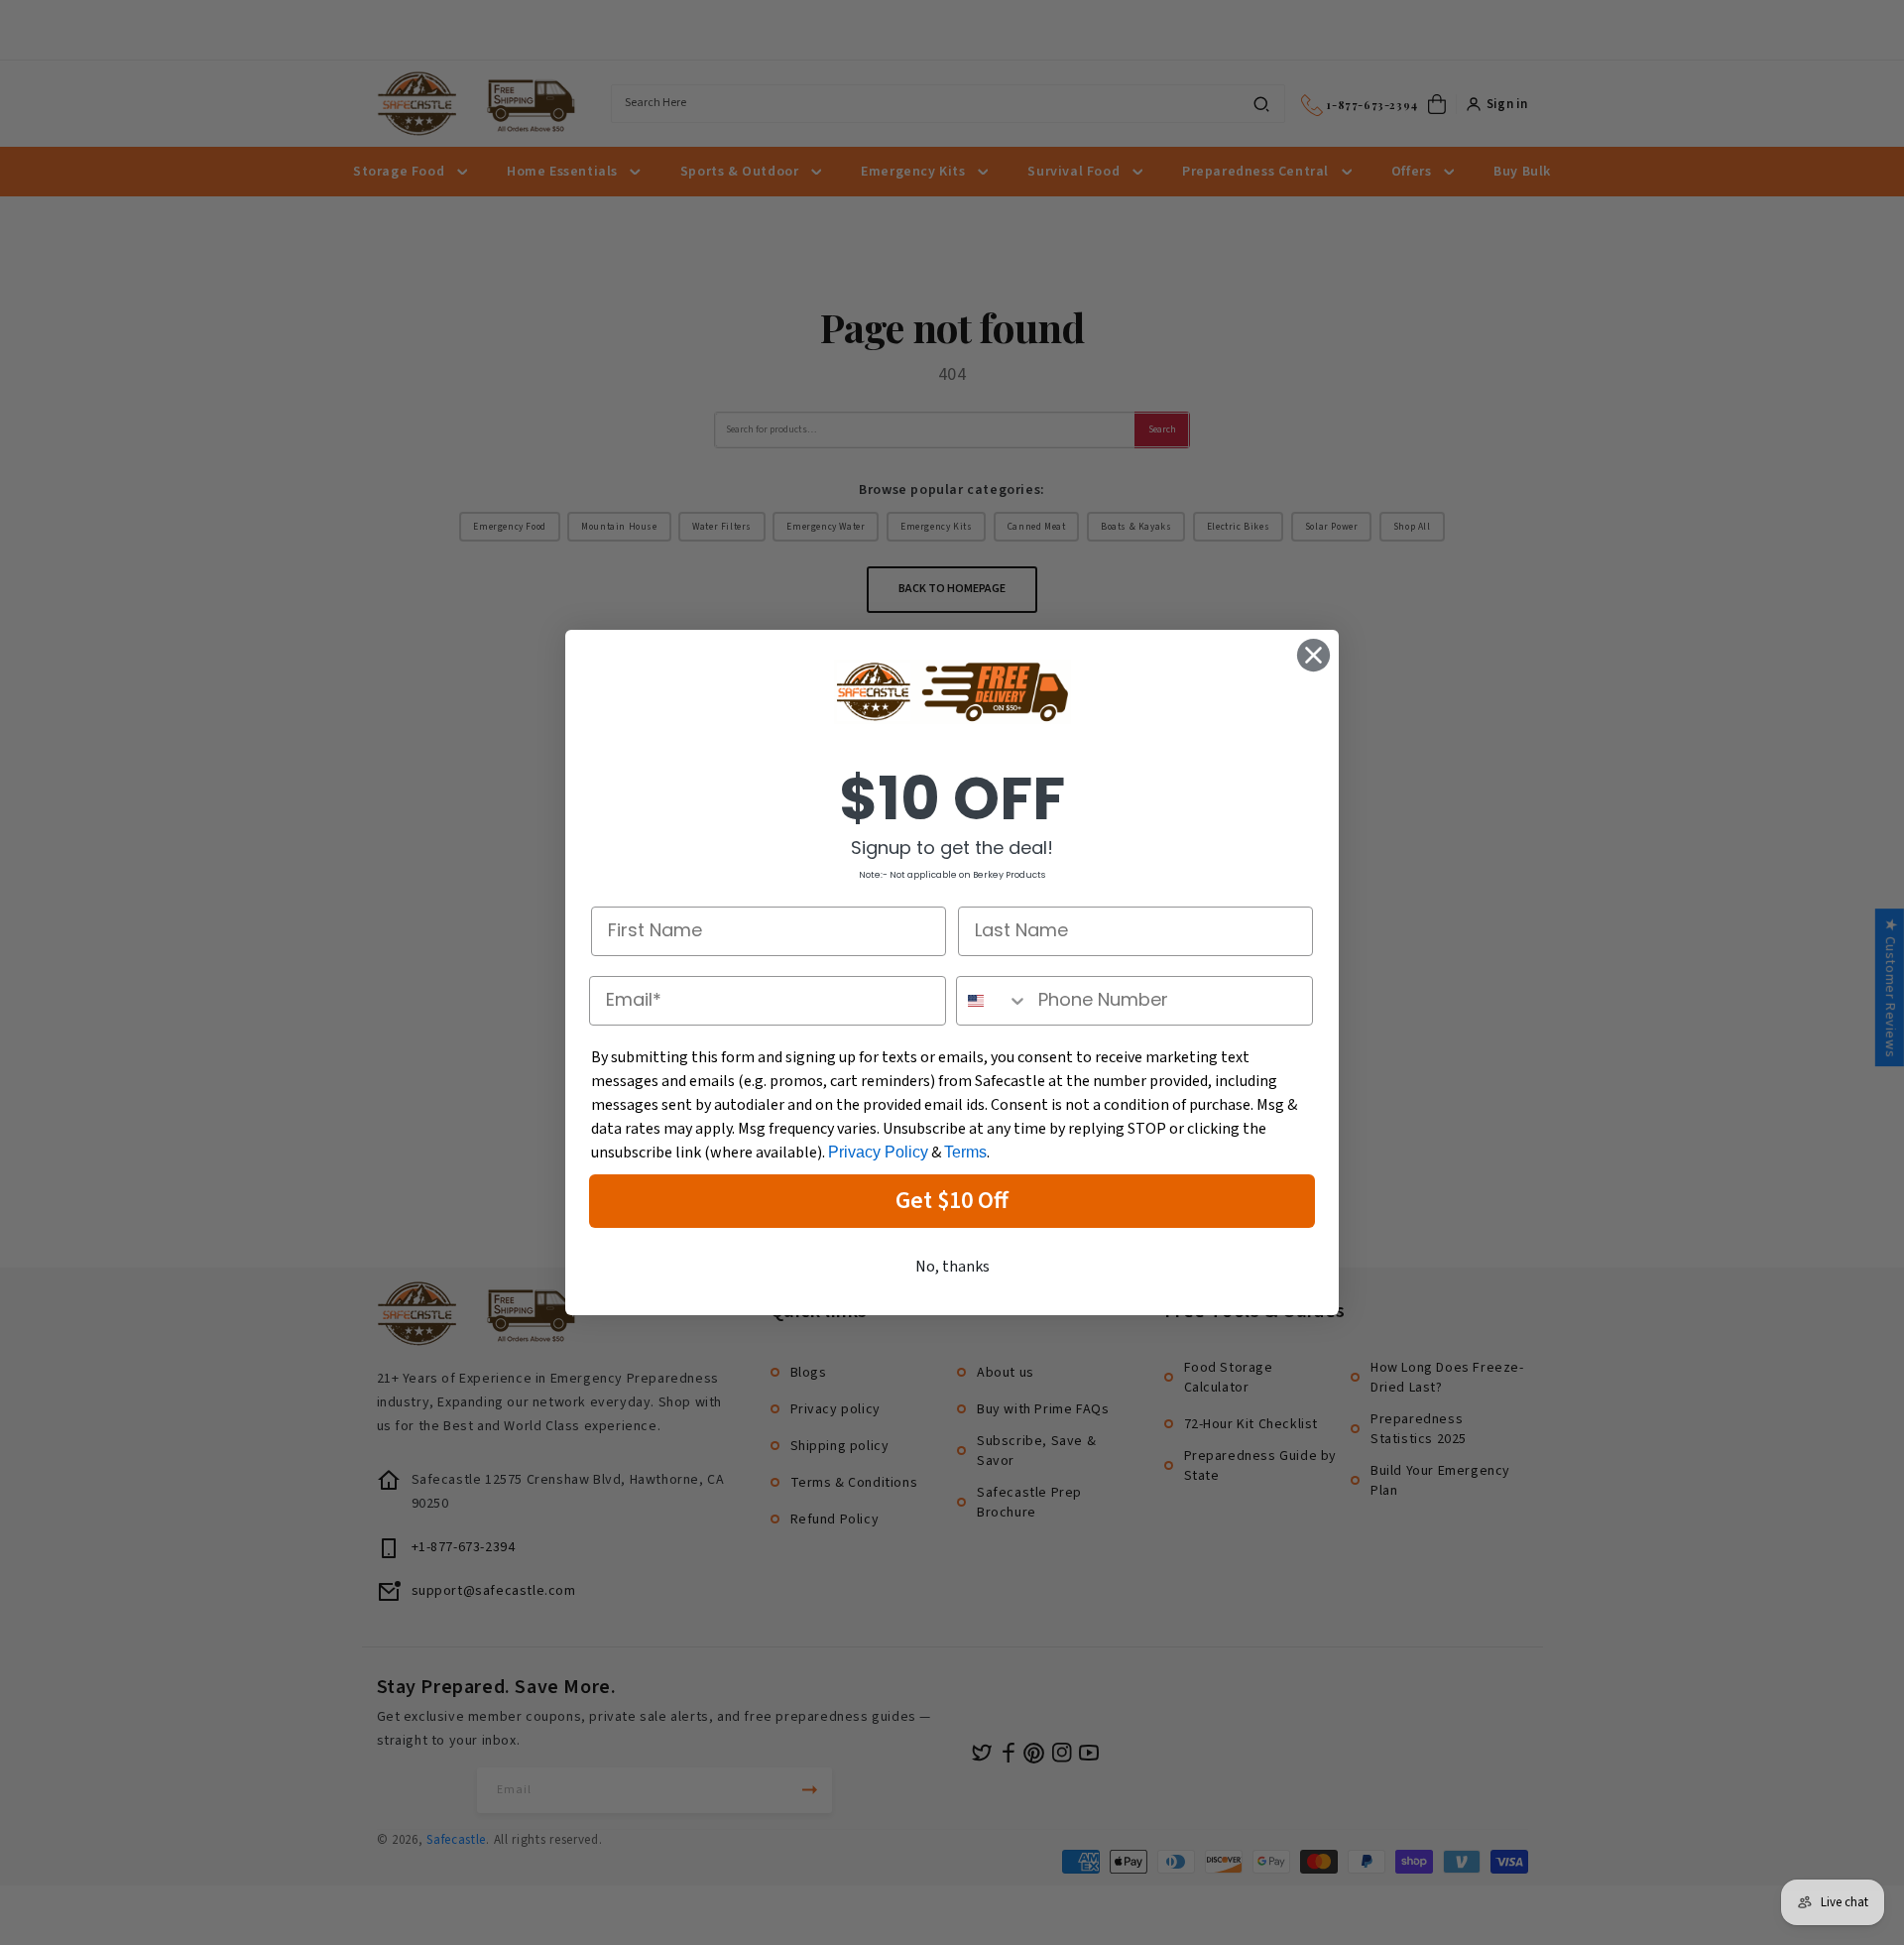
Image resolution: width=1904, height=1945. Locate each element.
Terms (965, 1152)
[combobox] (993, 1001)
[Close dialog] (1313, 655)
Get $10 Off (952, 1201)
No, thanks (952, 1267)
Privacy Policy (878, 1152)
